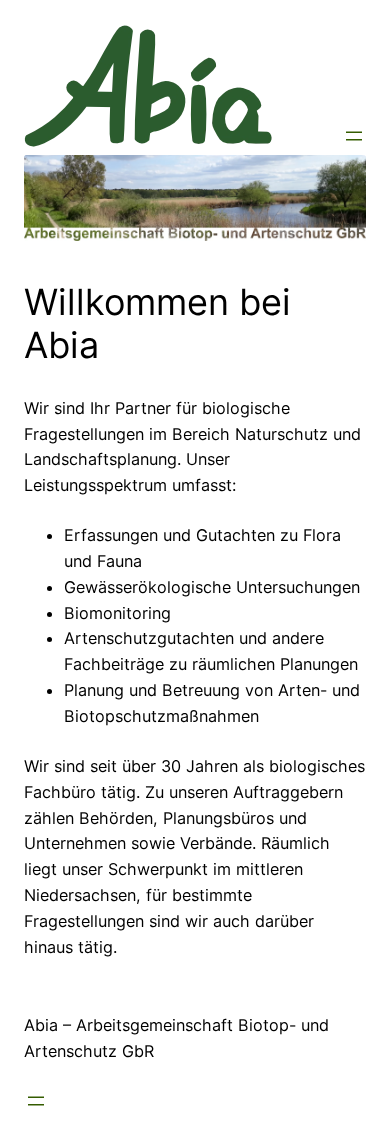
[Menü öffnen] (354, 136)
